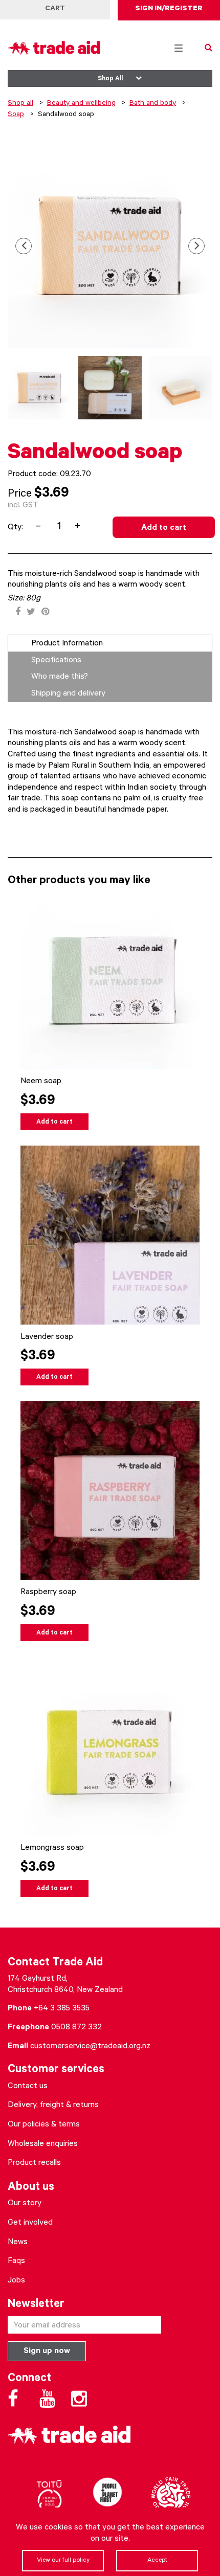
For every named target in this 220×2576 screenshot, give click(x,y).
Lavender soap (47, 1337)
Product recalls (34, 2163)
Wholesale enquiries (43, 2144)
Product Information (67, 644)
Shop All (110, 79)
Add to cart (164, 528)
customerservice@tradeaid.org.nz (90, 2047)
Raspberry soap (48, 1593)
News (18, 2243)
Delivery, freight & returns (53, 2105)
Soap (16, 115)
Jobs (16, 2281)
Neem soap (41, 1082)
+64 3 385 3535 (62, 2009)
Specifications (56, 661)
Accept (157, 2561)
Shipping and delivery (68, 694)
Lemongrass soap (52, 1848)
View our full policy (63, 2561)
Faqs (16, 2261)
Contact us (28, 2087)
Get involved (30, 2223)
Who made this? (60, 677)
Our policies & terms (44, 2125)
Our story (25, 2204)
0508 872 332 (76, 2028)
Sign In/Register (169, 9)
